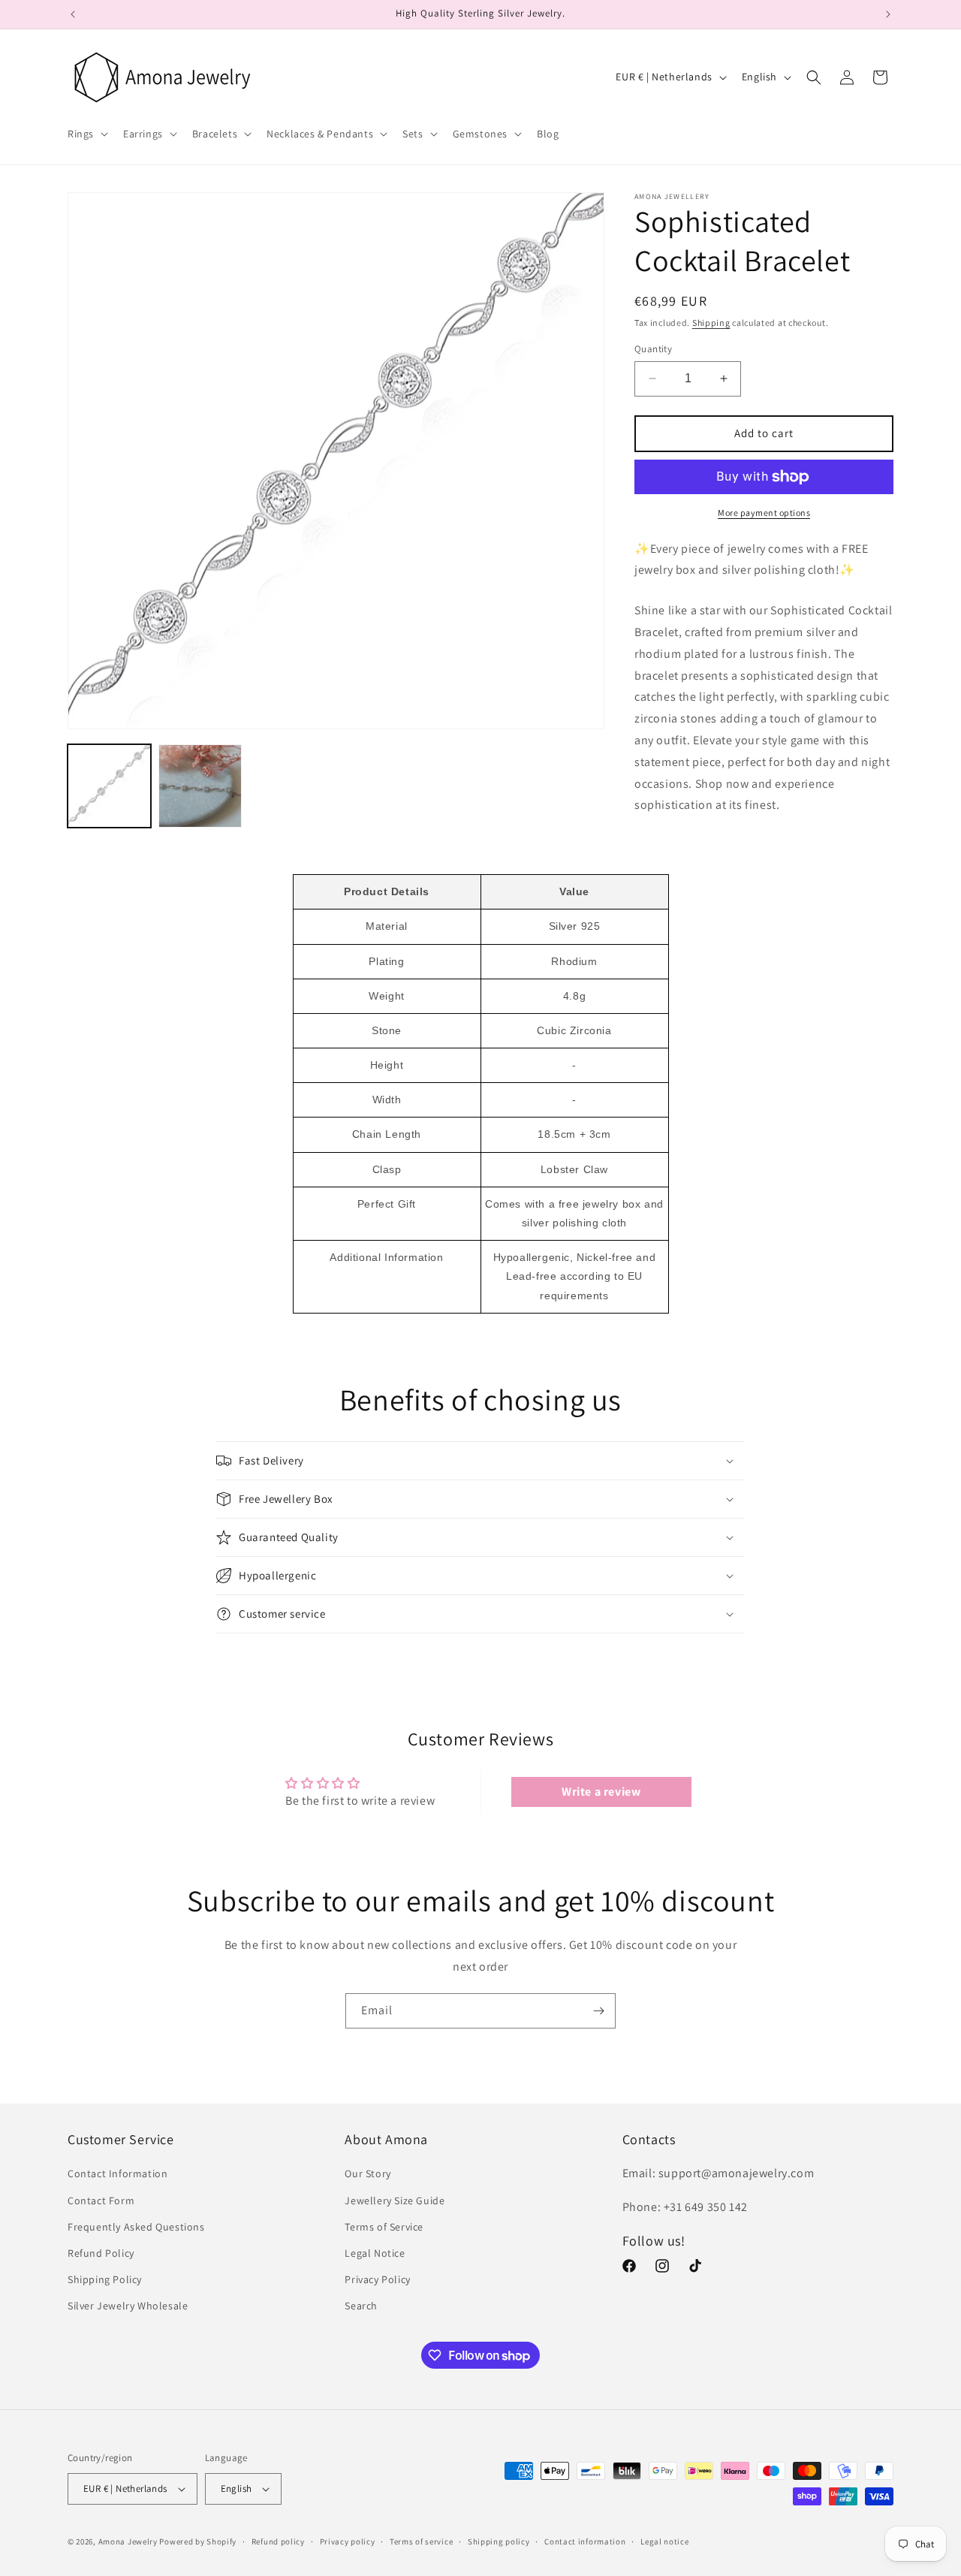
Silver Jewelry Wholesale (128, 2306)
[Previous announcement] (73, 14)
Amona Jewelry (128, 2541)
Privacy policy (348, 2541)
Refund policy (278, 2541)
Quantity (653, 349)
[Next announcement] (888, 14)
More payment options (764, 513)
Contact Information (117, 2173)
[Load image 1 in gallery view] (109, 786)
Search (361, 2306)
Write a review (601, 1792)
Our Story (368, 2173)
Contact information (585, 2541)
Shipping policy (499, 2541)
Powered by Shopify (198, 2541)
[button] (86, 134)
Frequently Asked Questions (136, 2227)
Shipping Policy (105, 2279)
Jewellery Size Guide (395, 2200)
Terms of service (421, 2541)
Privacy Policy (377, 2279)
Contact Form (101, 2200)
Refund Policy (101, 2253)
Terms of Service (384, 2227)
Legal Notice (375, 2253)
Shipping (711, 323)
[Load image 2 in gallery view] (200, 786)
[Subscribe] (598, 2011)
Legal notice (664, 2541)
